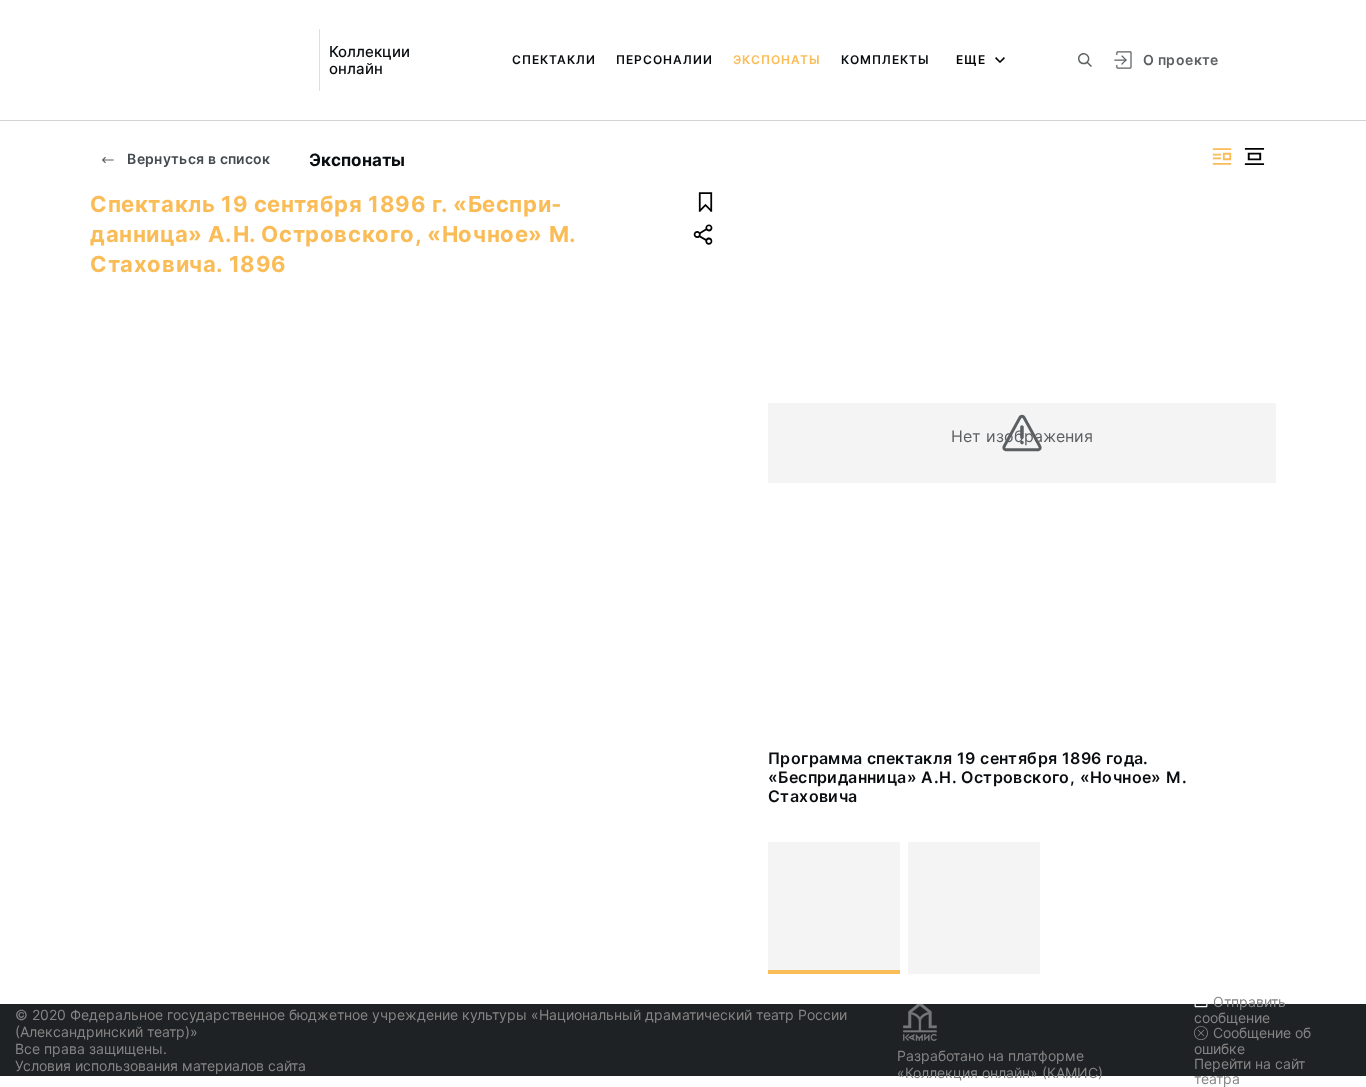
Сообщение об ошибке (1252, 1040)
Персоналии (664, 59)
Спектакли (554, 59)
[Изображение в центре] (1254, 156)
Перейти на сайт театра (1249, 1071)
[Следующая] (1252, 908)
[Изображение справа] (1222, 156)
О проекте (1180, 59)
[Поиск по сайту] (1085, 60)
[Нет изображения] (834, 908)
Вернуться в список (197, 158)
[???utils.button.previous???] (792, 908)
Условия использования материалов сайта (160, 1065)
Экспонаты (777, 59)
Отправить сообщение (1240, 1009)
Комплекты (885, 59)
